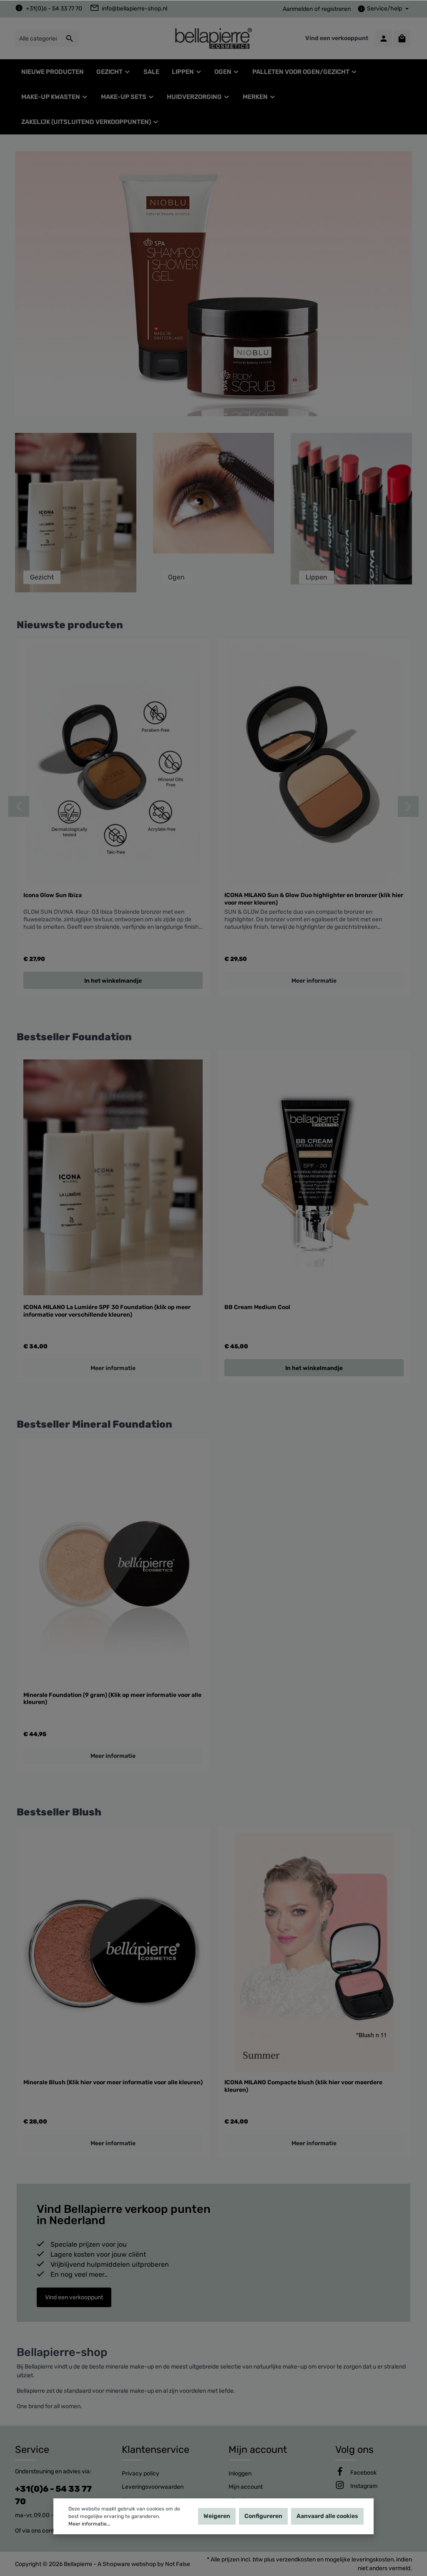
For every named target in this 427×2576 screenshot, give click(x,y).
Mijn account (258, 2450)
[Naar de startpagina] (213, 38)
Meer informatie (314, 981)
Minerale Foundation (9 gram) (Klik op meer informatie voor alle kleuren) (112, 1699)
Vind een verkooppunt (337, 38)
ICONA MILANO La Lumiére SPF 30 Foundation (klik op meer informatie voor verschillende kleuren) (107, 1311)
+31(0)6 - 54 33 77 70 (54, 9)
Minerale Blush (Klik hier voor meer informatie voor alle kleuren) (113, 2082)
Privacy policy (141, 2474)
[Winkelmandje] (402, 38)
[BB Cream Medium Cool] (314, 1177)
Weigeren (217, 2516)
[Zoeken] (70, 39)
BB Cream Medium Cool (257, 1307)
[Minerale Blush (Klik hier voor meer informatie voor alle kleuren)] (113, 1953)
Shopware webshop (129, 2564)
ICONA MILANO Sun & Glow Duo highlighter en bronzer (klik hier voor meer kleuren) (314, 899)
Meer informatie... (89, 2524)
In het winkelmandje (314, 1368)
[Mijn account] (384, 38)
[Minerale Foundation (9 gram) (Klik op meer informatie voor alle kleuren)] (113, 1565)
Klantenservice (156, 2450)
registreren (336, 9)
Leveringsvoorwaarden (153, 2487)
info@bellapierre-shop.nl (134, 9)
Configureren (263, 2516)
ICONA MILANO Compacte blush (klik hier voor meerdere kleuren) (303, 2086)
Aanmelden (298, 9)
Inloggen (240, 2474)
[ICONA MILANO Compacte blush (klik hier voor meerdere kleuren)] (314, 1953)
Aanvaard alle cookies (327, 2516)
